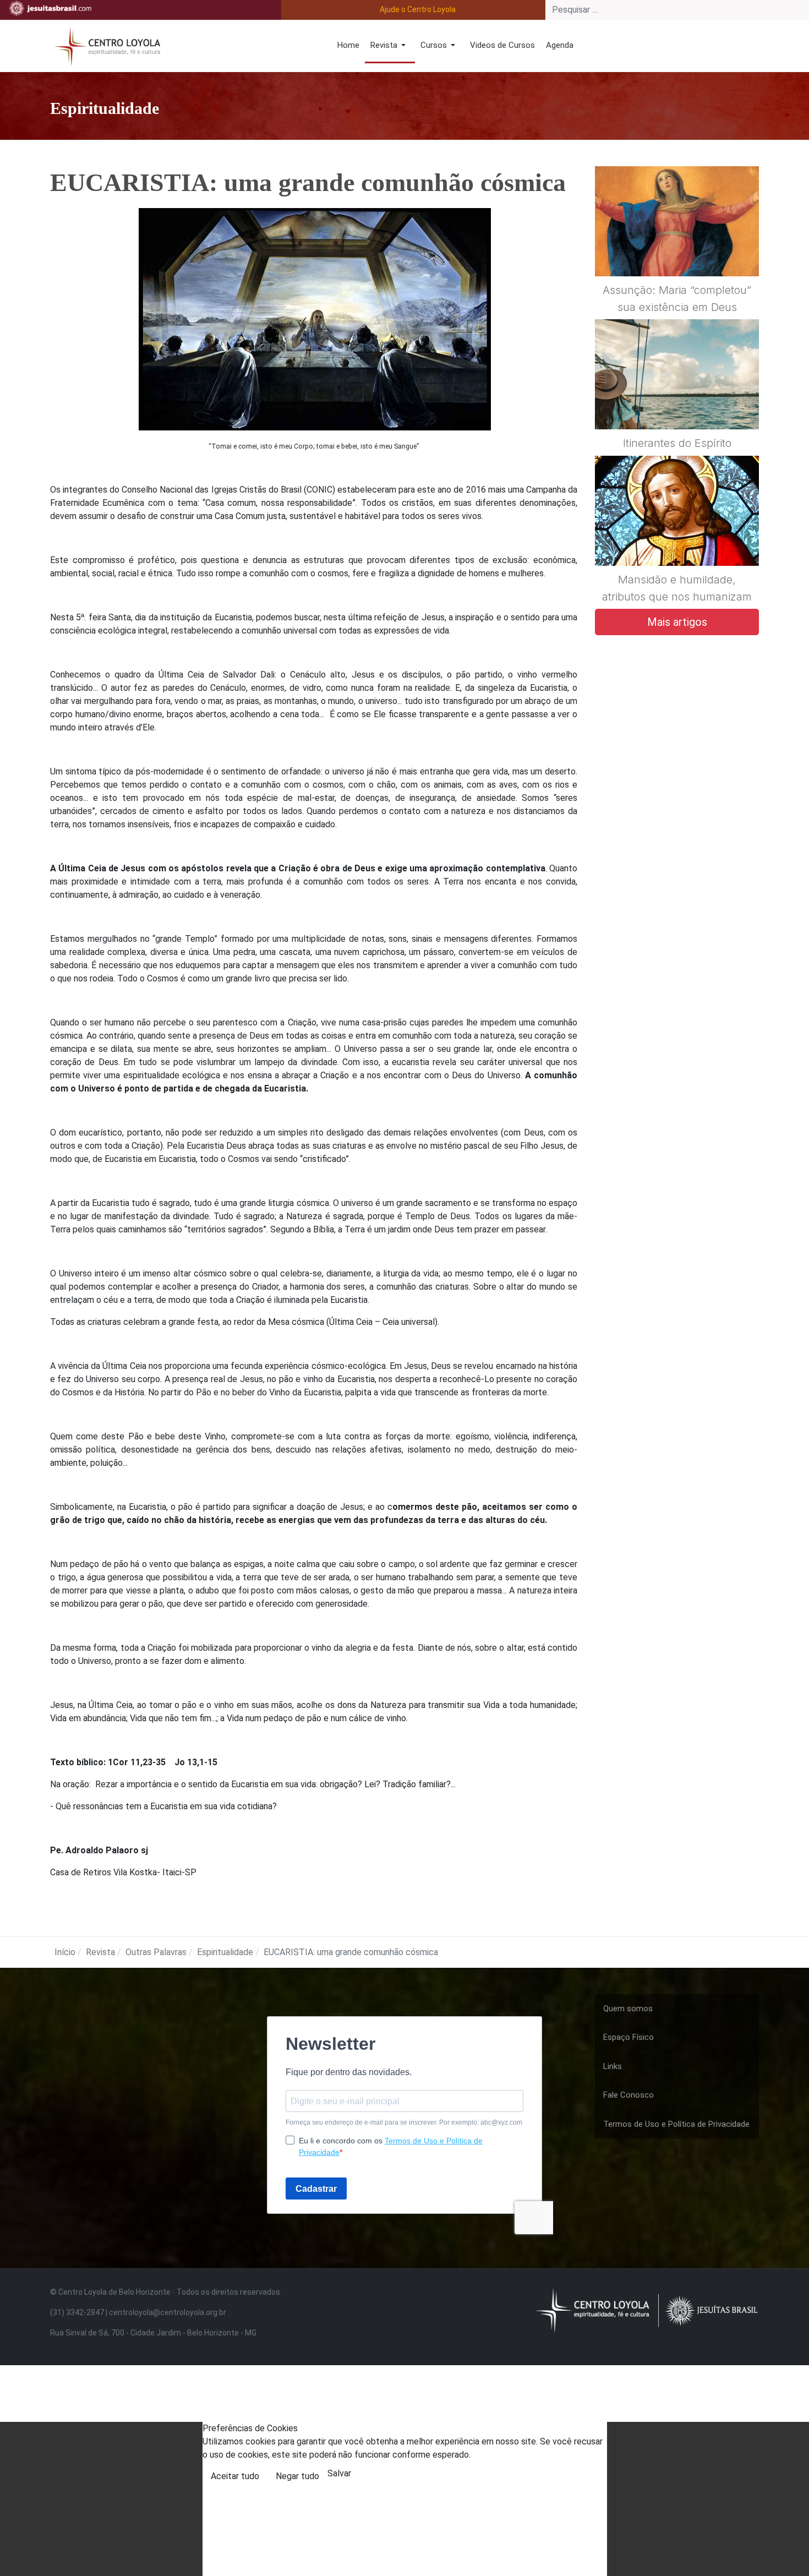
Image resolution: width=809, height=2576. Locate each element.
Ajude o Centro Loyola (418, 9)
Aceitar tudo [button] (235, 2476)
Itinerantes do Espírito (677, 443)
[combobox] (677, 10)
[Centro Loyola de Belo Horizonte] (105, 45)
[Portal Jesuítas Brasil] (50, 8)
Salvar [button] (339, 2473)
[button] (390, 46)
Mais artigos (677, 622)
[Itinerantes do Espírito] (677, 401)
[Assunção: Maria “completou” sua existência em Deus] (677, 248)
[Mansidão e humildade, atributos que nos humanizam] (677, 537)
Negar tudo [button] (297, 2476)
